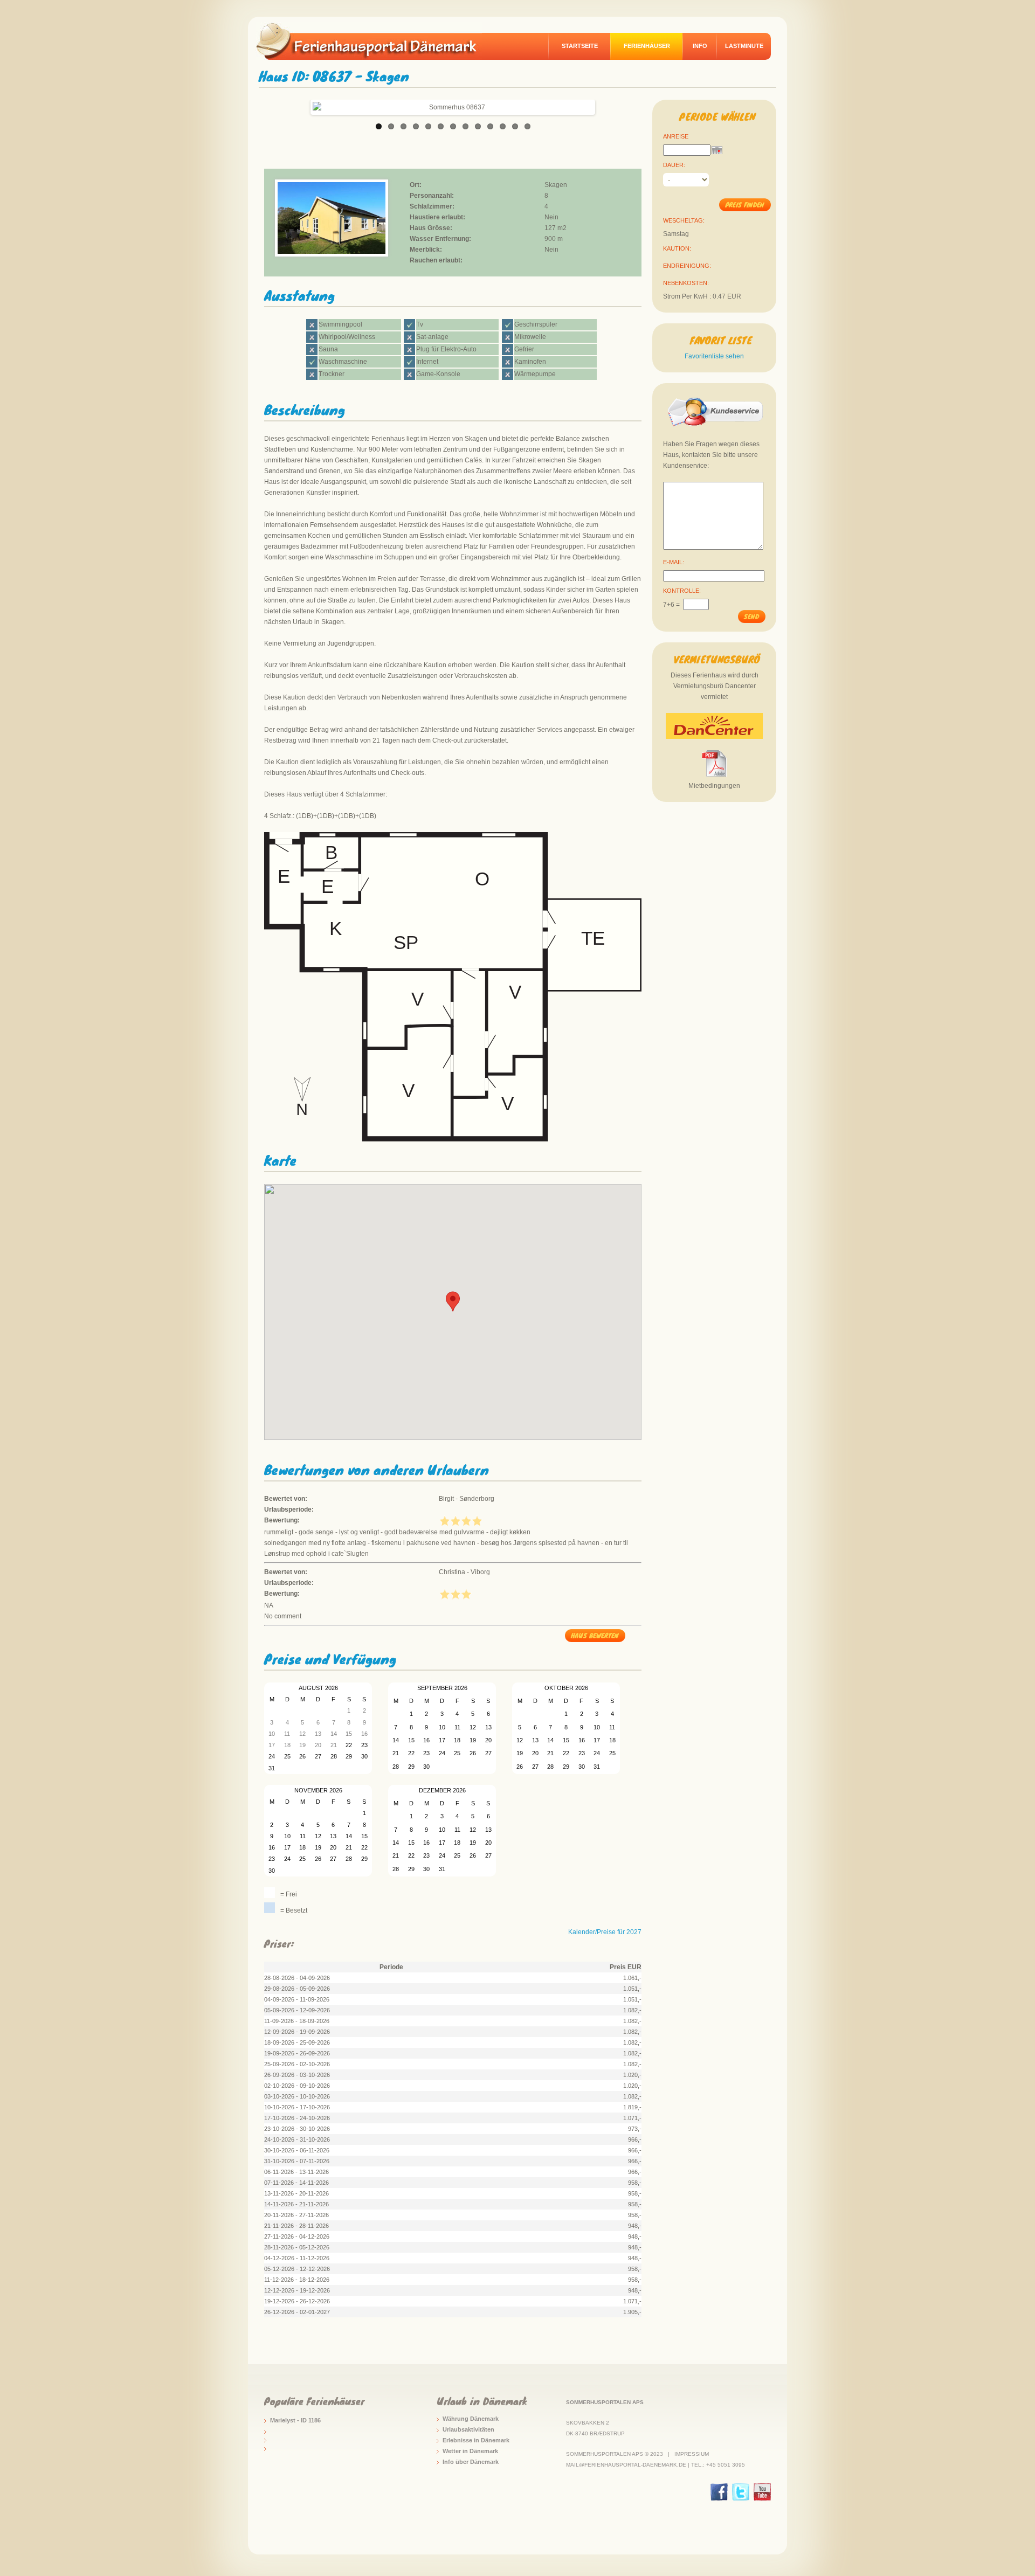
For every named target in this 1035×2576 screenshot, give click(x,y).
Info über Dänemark (471, 2462)
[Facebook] (719, 2492)
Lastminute (744, 46)
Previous (301, 105)
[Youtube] (762, 2492)
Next (604, 105)
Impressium (692, 2454)
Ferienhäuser (647, 46)
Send (751, 616)
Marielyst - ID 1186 (295, 2420)
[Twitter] (741, 2492)
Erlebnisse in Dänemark (476, 2440)
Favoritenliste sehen (714, 356)
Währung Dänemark (471, 2419)
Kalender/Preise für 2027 (605, 1932)
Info (700, 46)
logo (374, 41)
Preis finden (745, 205)
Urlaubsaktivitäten (468, 2429)
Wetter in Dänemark (470, 2451)
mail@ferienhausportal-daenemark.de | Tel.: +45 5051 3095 (655, 2465)
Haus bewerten (595, 1635)
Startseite (580, 46)
